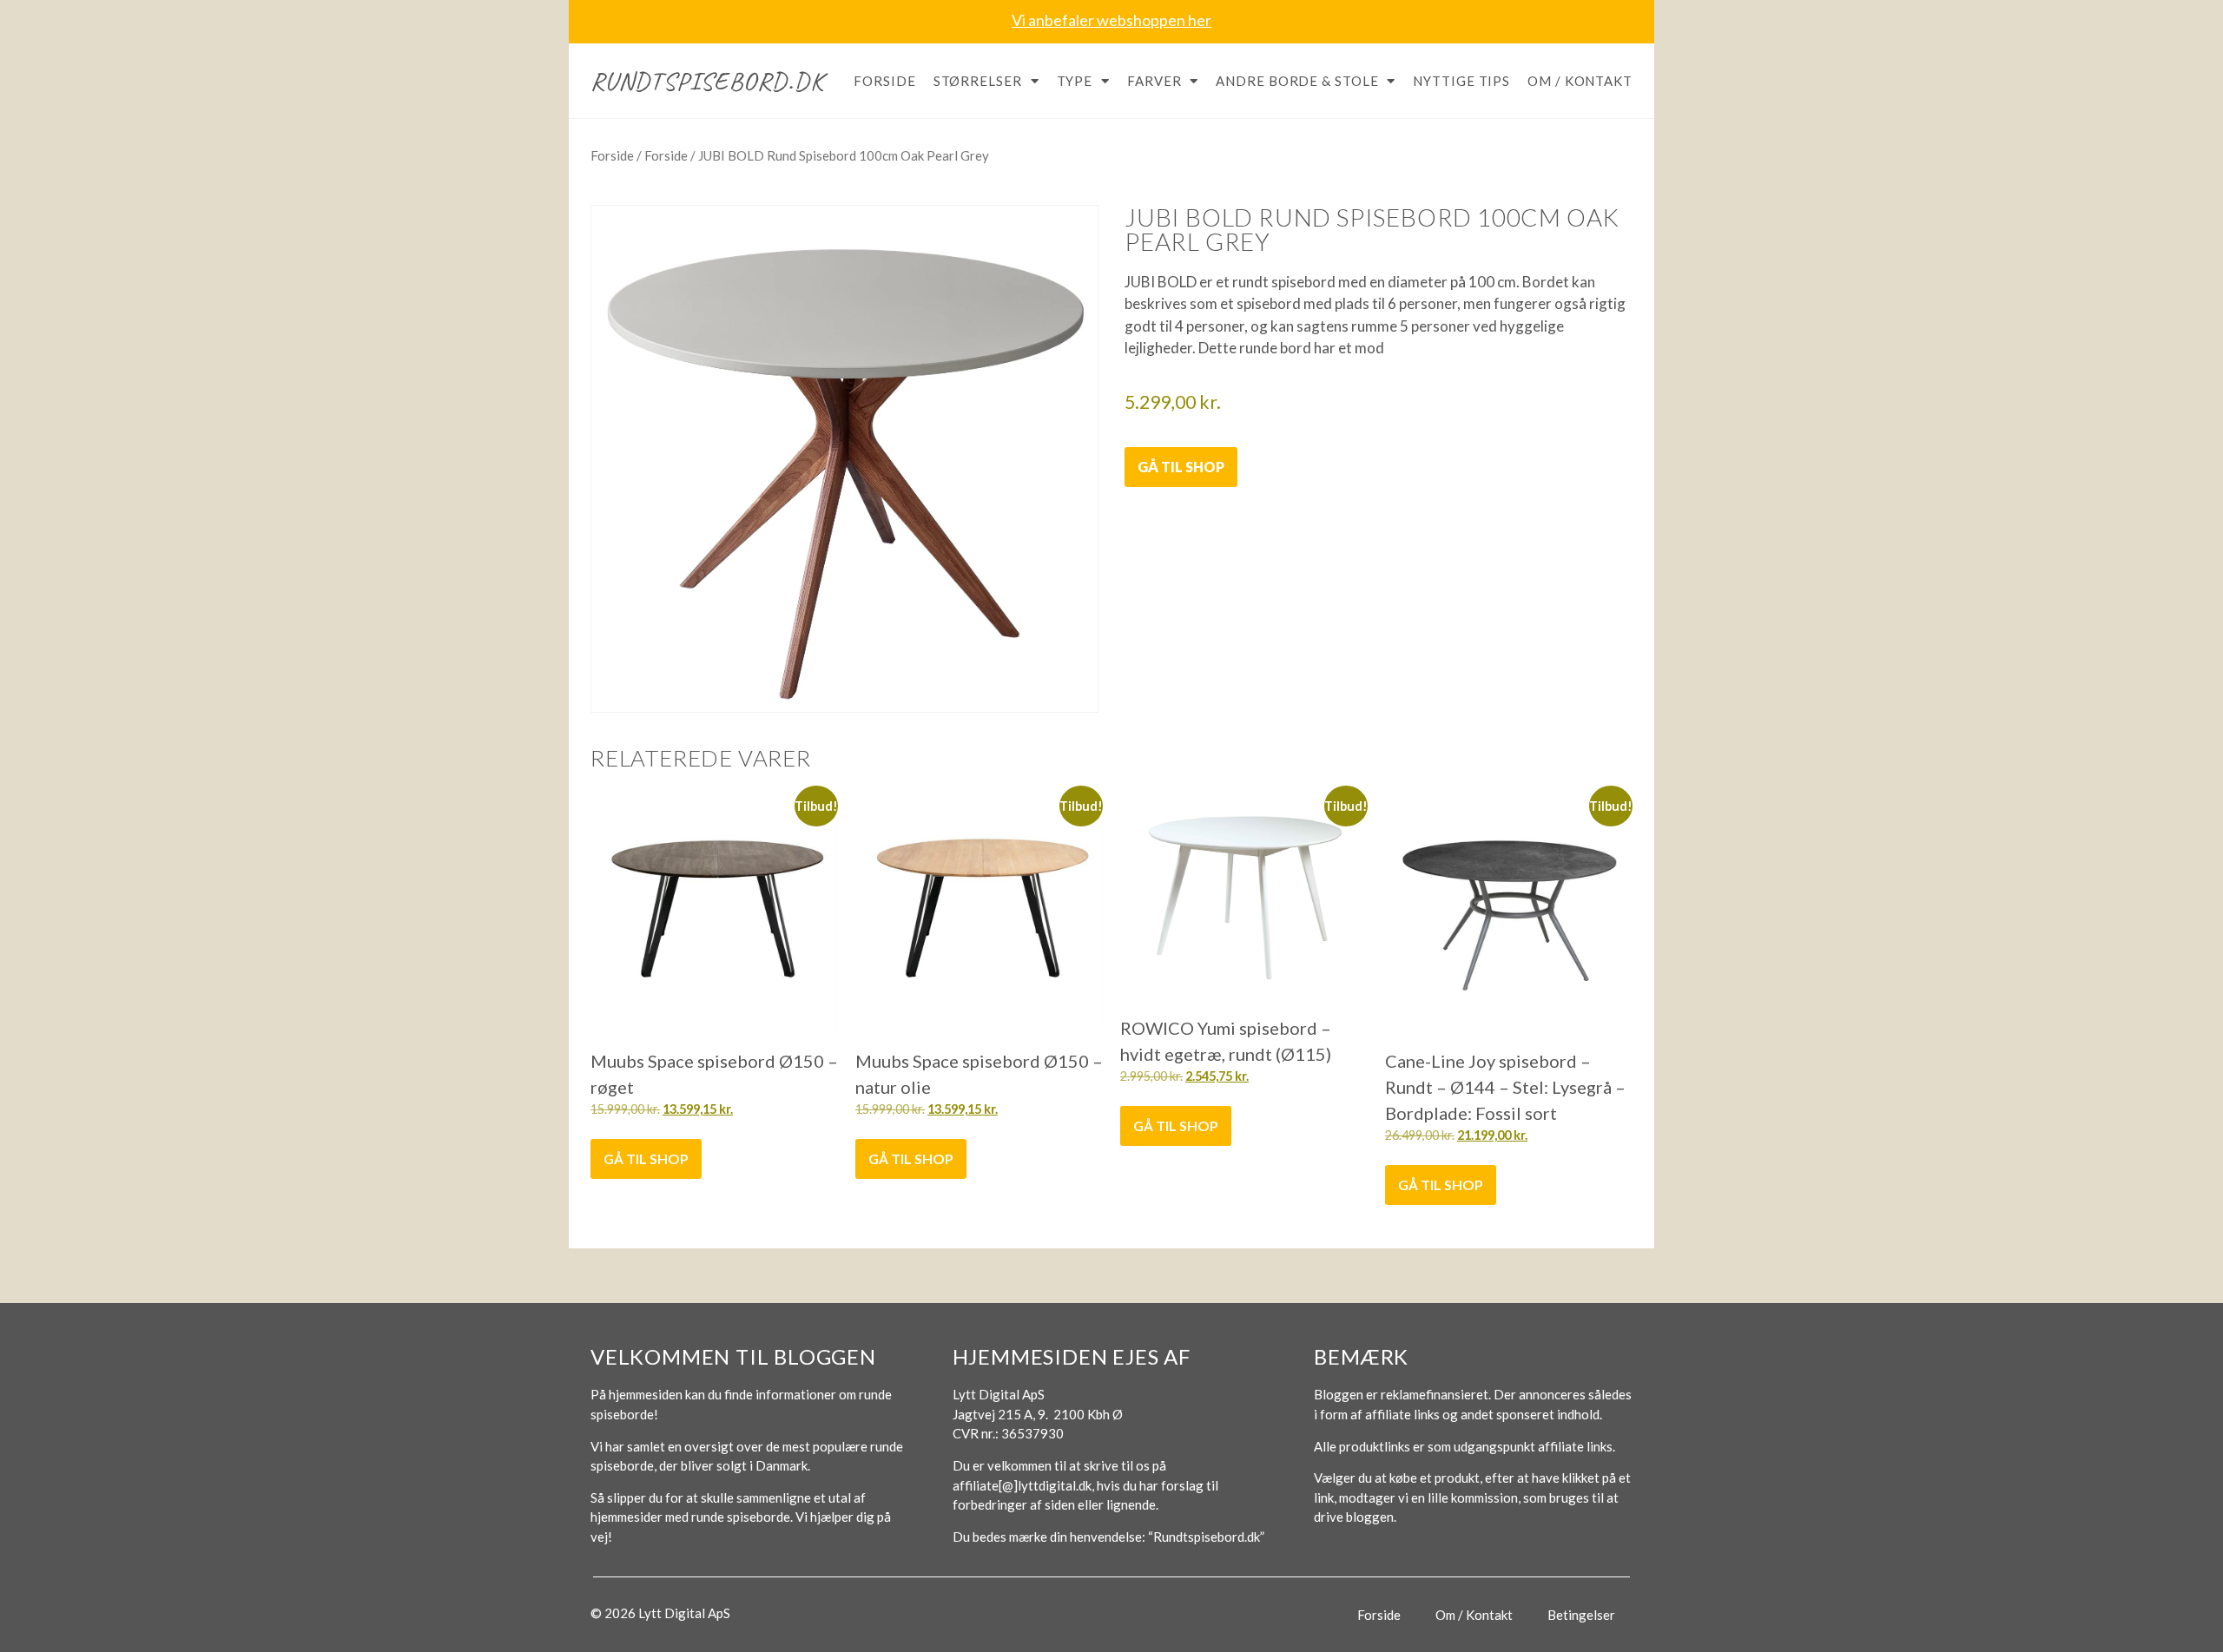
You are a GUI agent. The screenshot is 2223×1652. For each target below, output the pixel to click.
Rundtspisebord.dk (707, 81)
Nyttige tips (1461, 81)
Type (1075, 81)
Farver (1154, 81)
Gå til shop (1181, 467)
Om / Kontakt (1580, 81)
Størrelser (978, 81)
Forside (884, 81)
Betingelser (1581, 1615)
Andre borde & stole (1297, 81)
